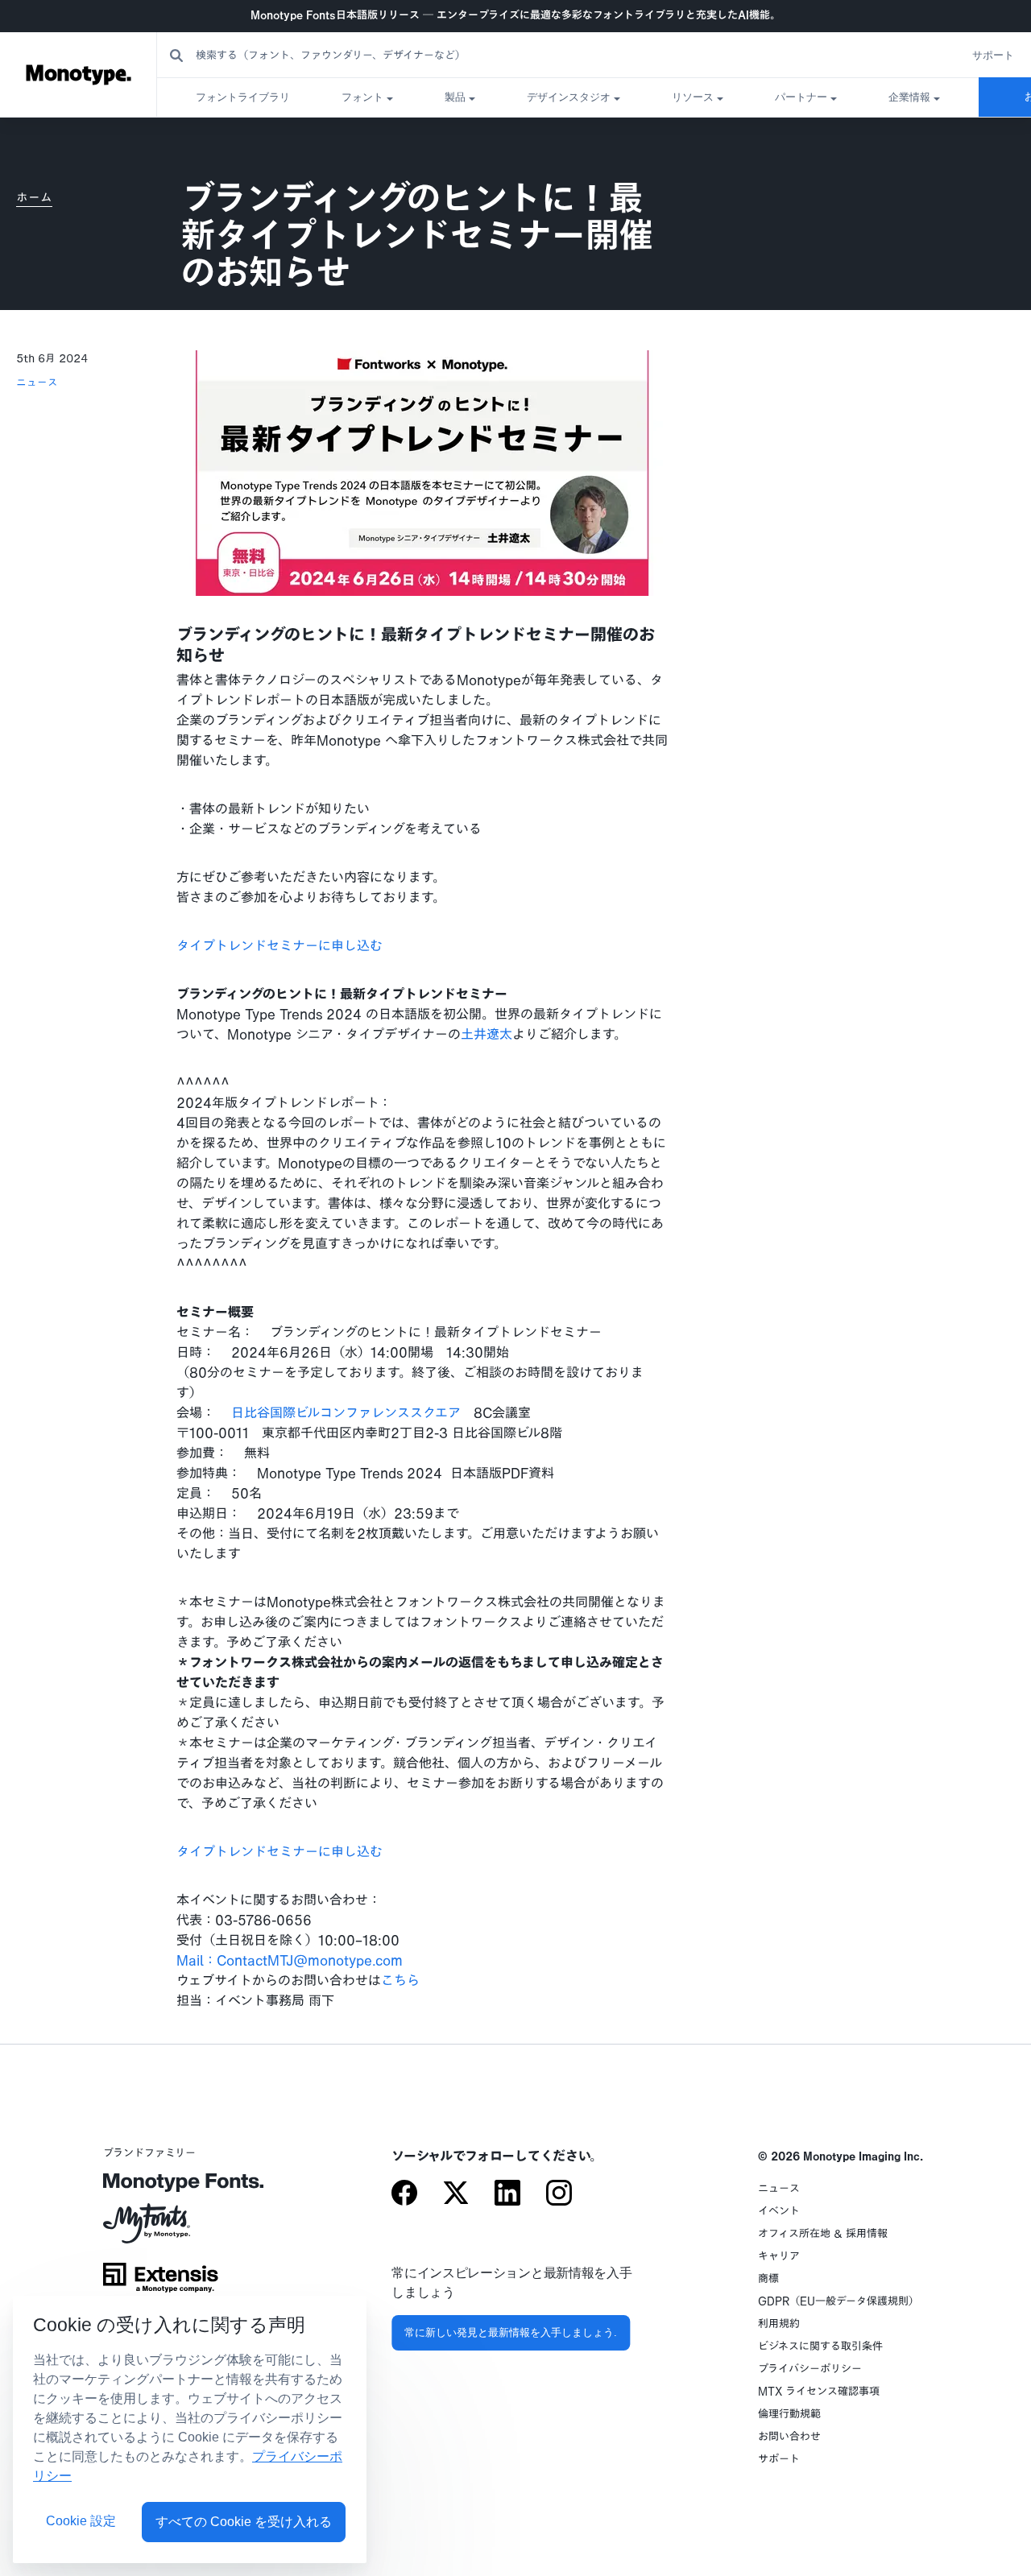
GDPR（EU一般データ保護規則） (838, 2302)
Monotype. (79, 74)
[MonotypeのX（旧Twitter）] (456, 2194)
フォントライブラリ (243, 97)
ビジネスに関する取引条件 (820, 2347)
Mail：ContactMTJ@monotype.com (290, 1961)
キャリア (779, 2257)
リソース (693, 97)
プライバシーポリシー (810, 2369)
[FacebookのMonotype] (404, 2194)
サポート (993, 55)
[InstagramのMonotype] (559, 2194)
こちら (400, 1981)
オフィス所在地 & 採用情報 (823, 2234)
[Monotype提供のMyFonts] (161, 2229)
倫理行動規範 (789, 2415)
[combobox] (323, 55)
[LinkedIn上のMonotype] (507, 2194)
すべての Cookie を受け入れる (244, 2522)
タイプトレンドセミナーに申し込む (279, 1852)
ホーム (34, 197)
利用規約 (779, 2324)
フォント (362, 97)
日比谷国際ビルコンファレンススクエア (346, 1414)
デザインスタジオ (569, 97)
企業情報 (909, 97)
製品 (455, 97)
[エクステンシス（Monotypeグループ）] (161, 2283)
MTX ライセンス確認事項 (819, 2392)
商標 (768, 2279)
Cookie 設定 (81, 2521)
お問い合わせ (789, 2437)
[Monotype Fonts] (161, 2188)
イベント (779, 2212)
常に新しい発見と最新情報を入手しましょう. (511, 2332)
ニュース (779, 2189)
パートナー (801, 97)
